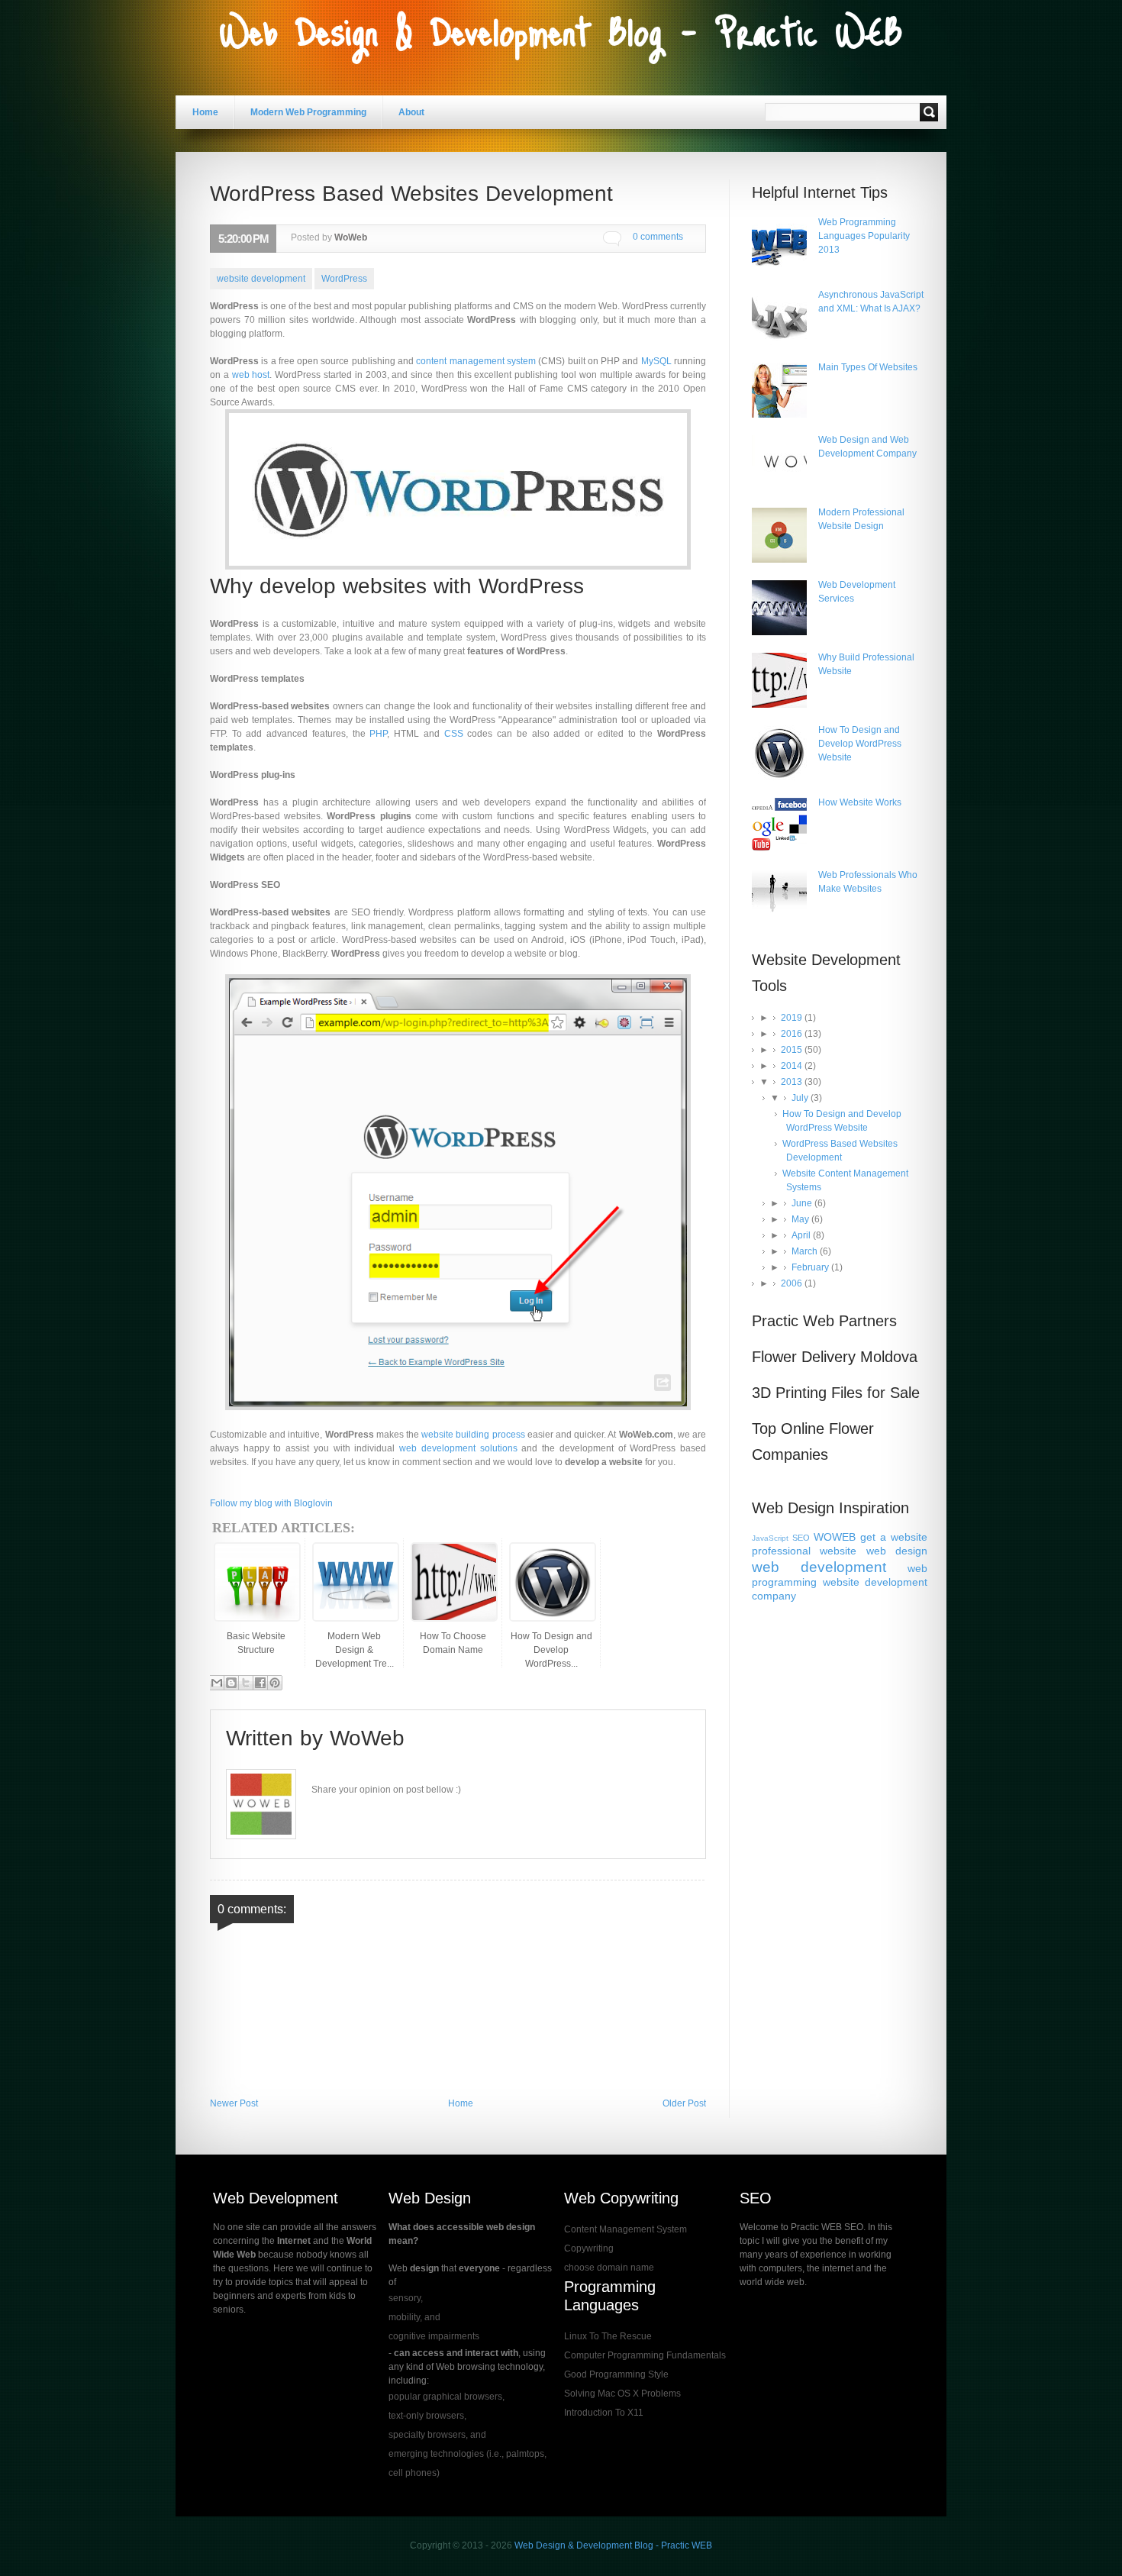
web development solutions (458, 1448)
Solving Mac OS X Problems (622, 2394)
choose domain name (609, 2268)
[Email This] (217, 1683)
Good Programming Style (616, 2374)
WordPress (344, 279)
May (801, 1219)
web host (251, 375)
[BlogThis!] (231, 1683)
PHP (378, 734)
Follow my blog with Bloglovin (271, 1503)
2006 (793, 1283)
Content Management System (625, 2229)
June (803, 1203)
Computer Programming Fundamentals (645, 2355)
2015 (793, 1050)
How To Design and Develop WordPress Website (860, 744)
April (802, 1235)
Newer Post (234, 2103)
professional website (804, 1551)
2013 (793, 1082)
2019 (793, 1018)
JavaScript (770, 1538)
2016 (793, 1034)
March (806, 1251)
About (411, 112)
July (801, 1098)
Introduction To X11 (604, 2413)
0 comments (658, 237)
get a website (894, 1537)
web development (819, 1567)
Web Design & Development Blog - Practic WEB (613, 2545)
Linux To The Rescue (608, 2336)
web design (897, 1551)
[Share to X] (246, 1683)
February (811, 1267)
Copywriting (589, 2248)
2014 (793, 1066)
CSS (454, 734)
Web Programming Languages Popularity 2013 (864, 236)
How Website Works (860, 802)
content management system (476, 361)
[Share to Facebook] (260, 1683)
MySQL (656, 361)
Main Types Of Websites (868, 367)
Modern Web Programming (308, 112)
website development (261, 279)
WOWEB (835, 1537)
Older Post (684, 2103)
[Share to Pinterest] (275, 1683)
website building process (473, 1435)
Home (205, 112)
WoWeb (367, 1738)
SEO (801, 1538)
